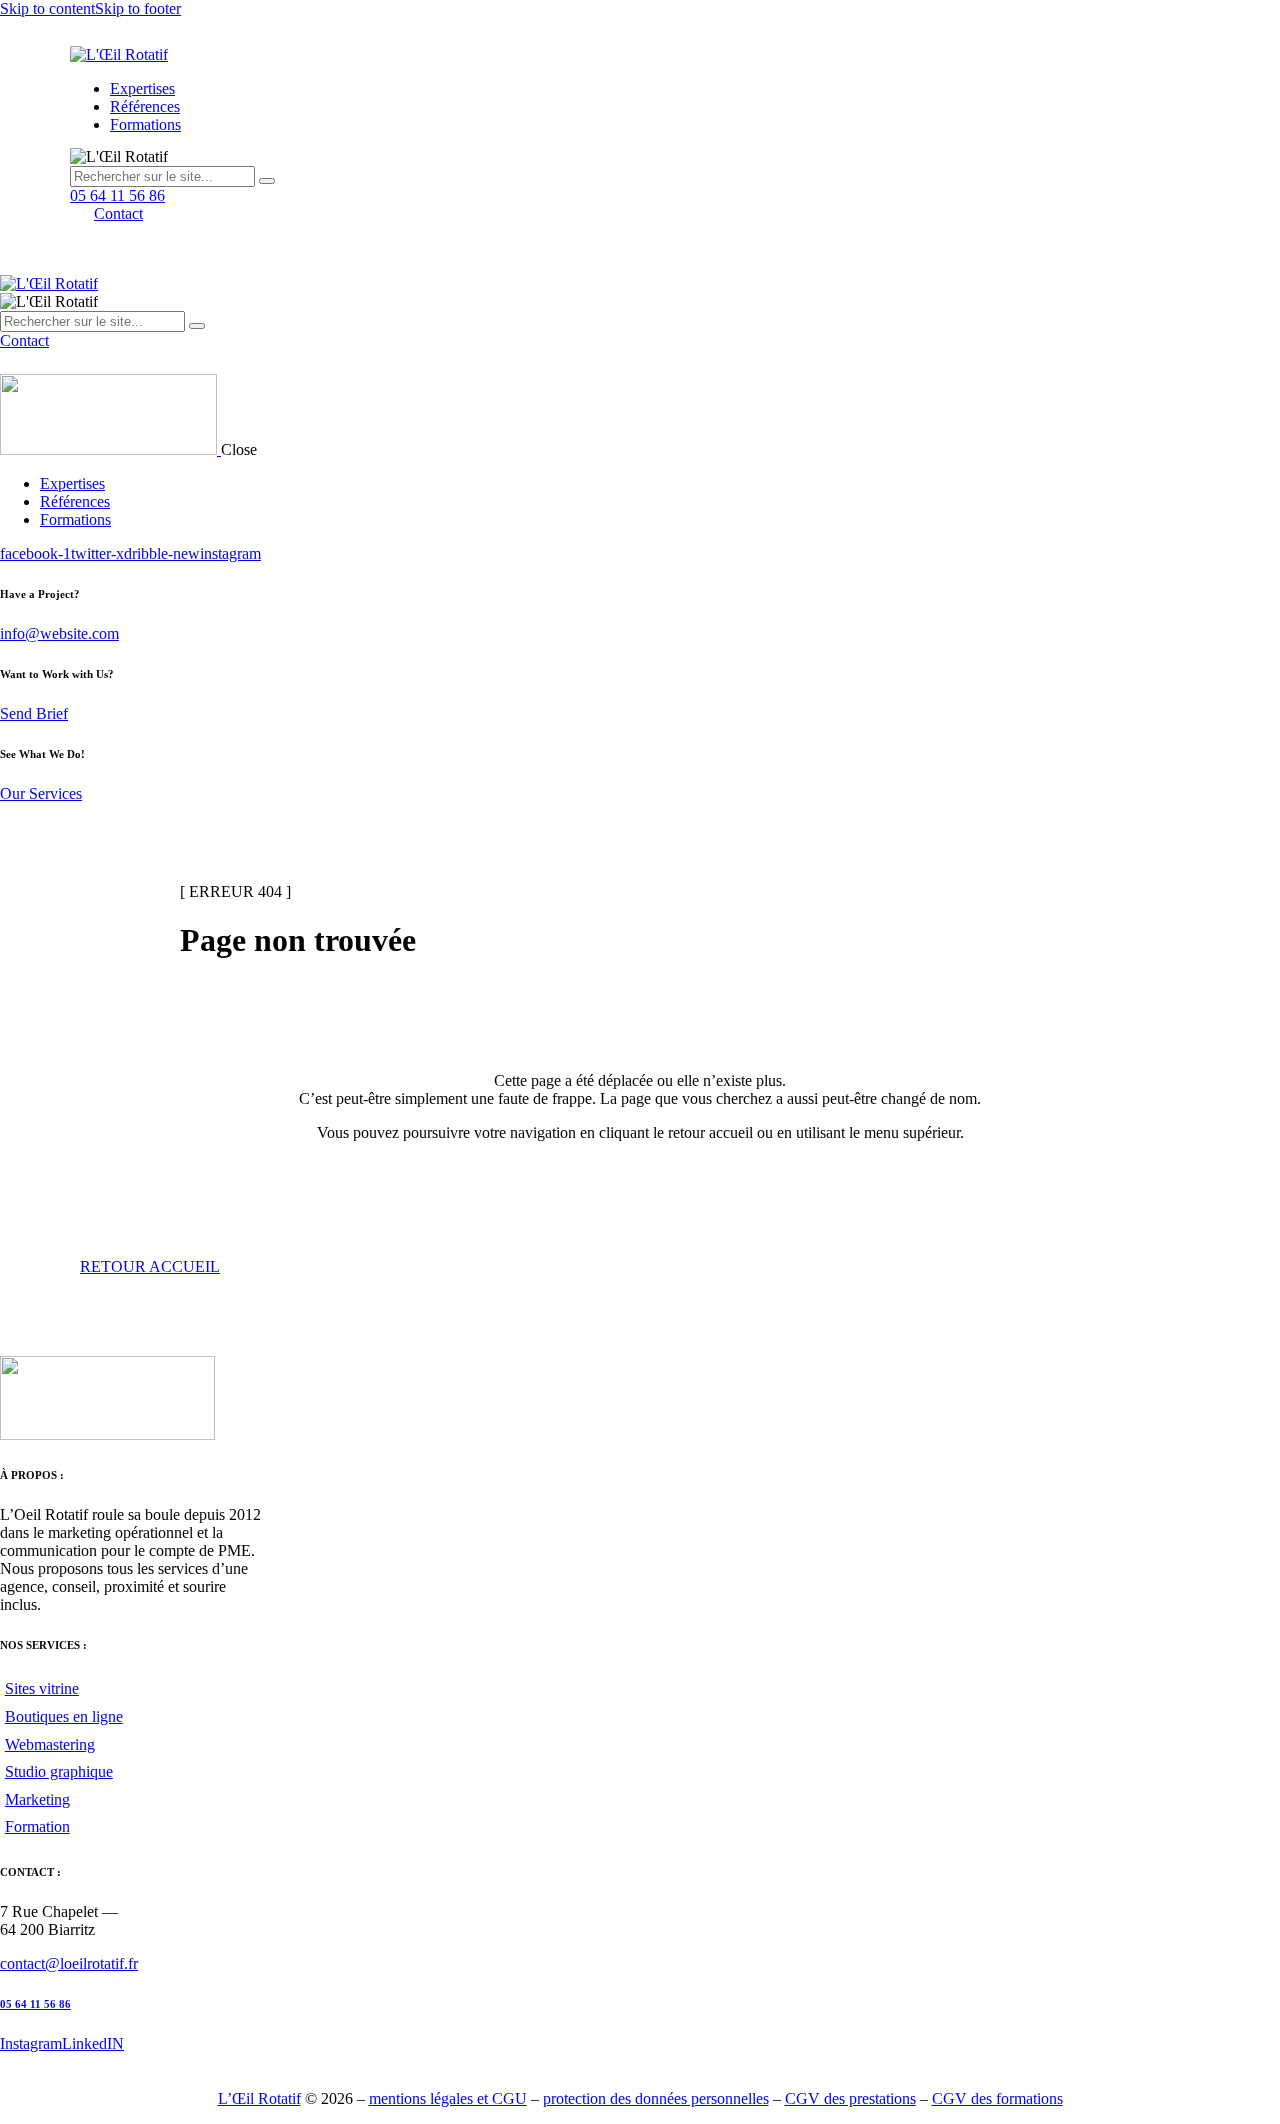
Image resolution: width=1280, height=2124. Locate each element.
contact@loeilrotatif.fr (69, 1963)
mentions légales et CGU (448, 2098)
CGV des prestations (850, 2098)
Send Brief (34, 713)
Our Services (41, 793)
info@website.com (59, 633)
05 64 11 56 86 (35, 2004)
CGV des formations (997, 2098)
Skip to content (47, 8)
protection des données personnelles (656, 2098)
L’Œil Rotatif (259, 2098)
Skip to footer (138, 8)
